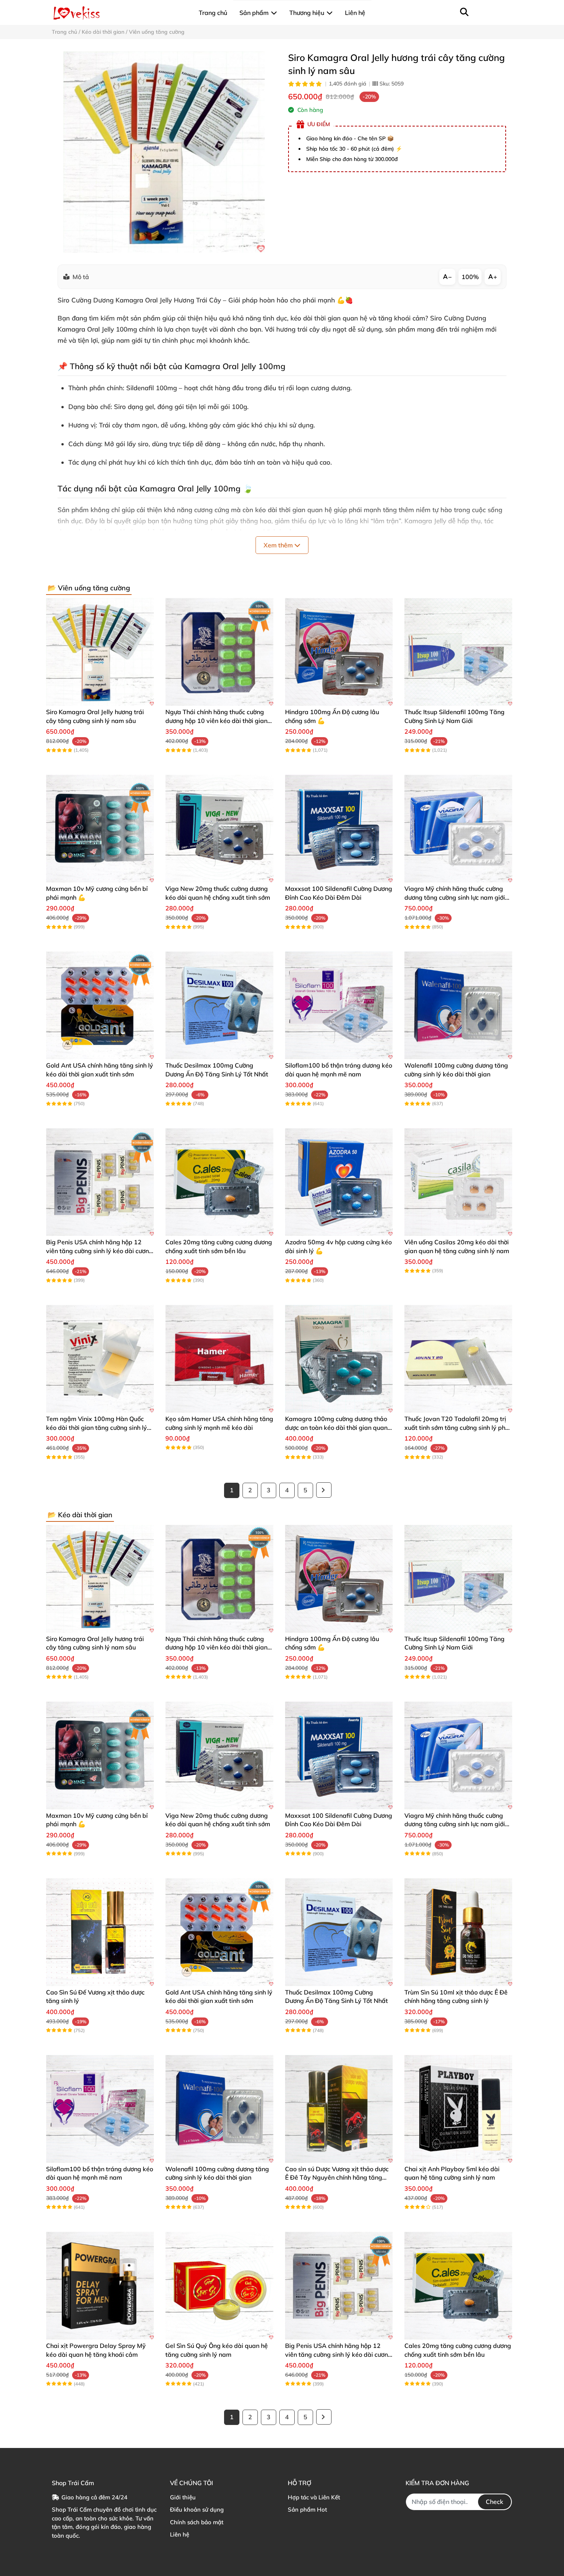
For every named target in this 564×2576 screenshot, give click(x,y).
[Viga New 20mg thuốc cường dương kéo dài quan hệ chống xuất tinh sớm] (219, 829)
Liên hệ (180, 2534)
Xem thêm (279, 545)
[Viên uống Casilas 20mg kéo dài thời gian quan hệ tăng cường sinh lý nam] (458, 1182)
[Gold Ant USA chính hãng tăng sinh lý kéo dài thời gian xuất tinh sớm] (100, 1005)
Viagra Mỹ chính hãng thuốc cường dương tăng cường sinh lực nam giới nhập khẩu (455, 897)
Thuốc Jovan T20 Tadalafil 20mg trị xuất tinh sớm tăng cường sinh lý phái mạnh (458, 1427)
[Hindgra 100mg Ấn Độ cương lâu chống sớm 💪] (339, 652)
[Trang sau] (324, 1490)
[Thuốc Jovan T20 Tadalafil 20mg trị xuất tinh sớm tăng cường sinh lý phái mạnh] (458, 1359)
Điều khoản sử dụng (197, 2509)
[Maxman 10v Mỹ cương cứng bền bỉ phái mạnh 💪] (100, 829)
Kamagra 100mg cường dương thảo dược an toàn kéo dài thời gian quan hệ (336, 1427)
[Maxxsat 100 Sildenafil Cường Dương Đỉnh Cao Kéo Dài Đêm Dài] (339, 829)
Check (495, 2502)
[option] (164, 152)
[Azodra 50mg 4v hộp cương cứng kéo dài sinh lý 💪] (339, 1182)
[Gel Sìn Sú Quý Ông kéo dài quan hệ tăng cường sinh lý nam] (219, 2286)
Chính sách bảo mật (197, 2522)
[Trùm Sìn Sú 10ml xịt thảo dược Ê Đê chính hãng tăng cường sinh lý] (458, 1932)
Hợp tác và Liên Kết (314, 2497)
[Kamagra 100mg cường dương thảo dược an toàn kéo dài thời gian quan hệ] (339, 1359)
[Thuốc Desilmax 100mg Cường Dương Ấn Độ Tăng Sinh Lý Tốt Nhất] (219, 1005)
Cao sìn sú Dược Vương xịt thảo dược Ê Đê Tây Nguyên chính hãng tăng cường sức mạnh (337, 2178)
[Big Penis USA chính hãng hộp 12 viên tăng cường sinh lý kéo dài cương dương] (100, 1182)
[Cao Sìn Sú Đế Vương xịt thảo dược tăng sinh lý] (100, 1932)
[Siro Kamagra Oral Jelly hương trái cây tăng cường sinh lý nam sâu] (164, 152)
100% (470, 277)
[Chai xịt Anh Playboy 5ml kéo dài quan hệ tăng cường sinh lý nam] (458, 2109)
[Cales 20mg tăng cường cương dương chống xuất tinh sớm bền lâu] (219, 1182)
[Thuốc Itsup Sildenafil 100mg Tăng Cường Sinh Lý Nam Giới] (458, 652)
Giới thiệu (183, 2497)
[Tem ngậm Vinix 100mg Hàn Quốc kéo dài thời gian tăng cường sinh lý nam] (100, 1359)
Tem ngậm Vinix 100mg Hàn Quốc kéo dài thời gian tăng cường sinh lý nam (96, 1427)
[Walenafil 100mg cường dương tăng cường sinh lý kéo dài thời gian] (458, 1005)
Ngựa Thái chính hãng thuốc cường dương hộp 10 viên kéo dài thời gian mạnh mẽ (216, 720)
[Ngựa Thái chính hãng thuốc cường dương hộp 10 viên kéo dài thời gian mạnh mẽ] (219, 652)
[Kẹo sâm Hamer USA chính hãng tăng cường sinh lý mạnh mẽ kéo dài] (219, 1359)
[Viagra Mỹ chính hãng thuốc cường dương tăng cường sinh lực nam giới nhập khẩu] (458, 829)
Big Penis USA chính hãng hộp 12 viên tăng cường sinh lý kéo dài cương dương (99, 1251)
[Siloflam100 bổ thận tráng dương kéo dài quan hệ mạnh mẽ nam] (339, 1005)
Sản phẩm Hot (307, 2509)
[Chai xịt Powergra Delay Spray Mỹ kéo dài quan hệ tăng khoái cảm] (100, 2286)
